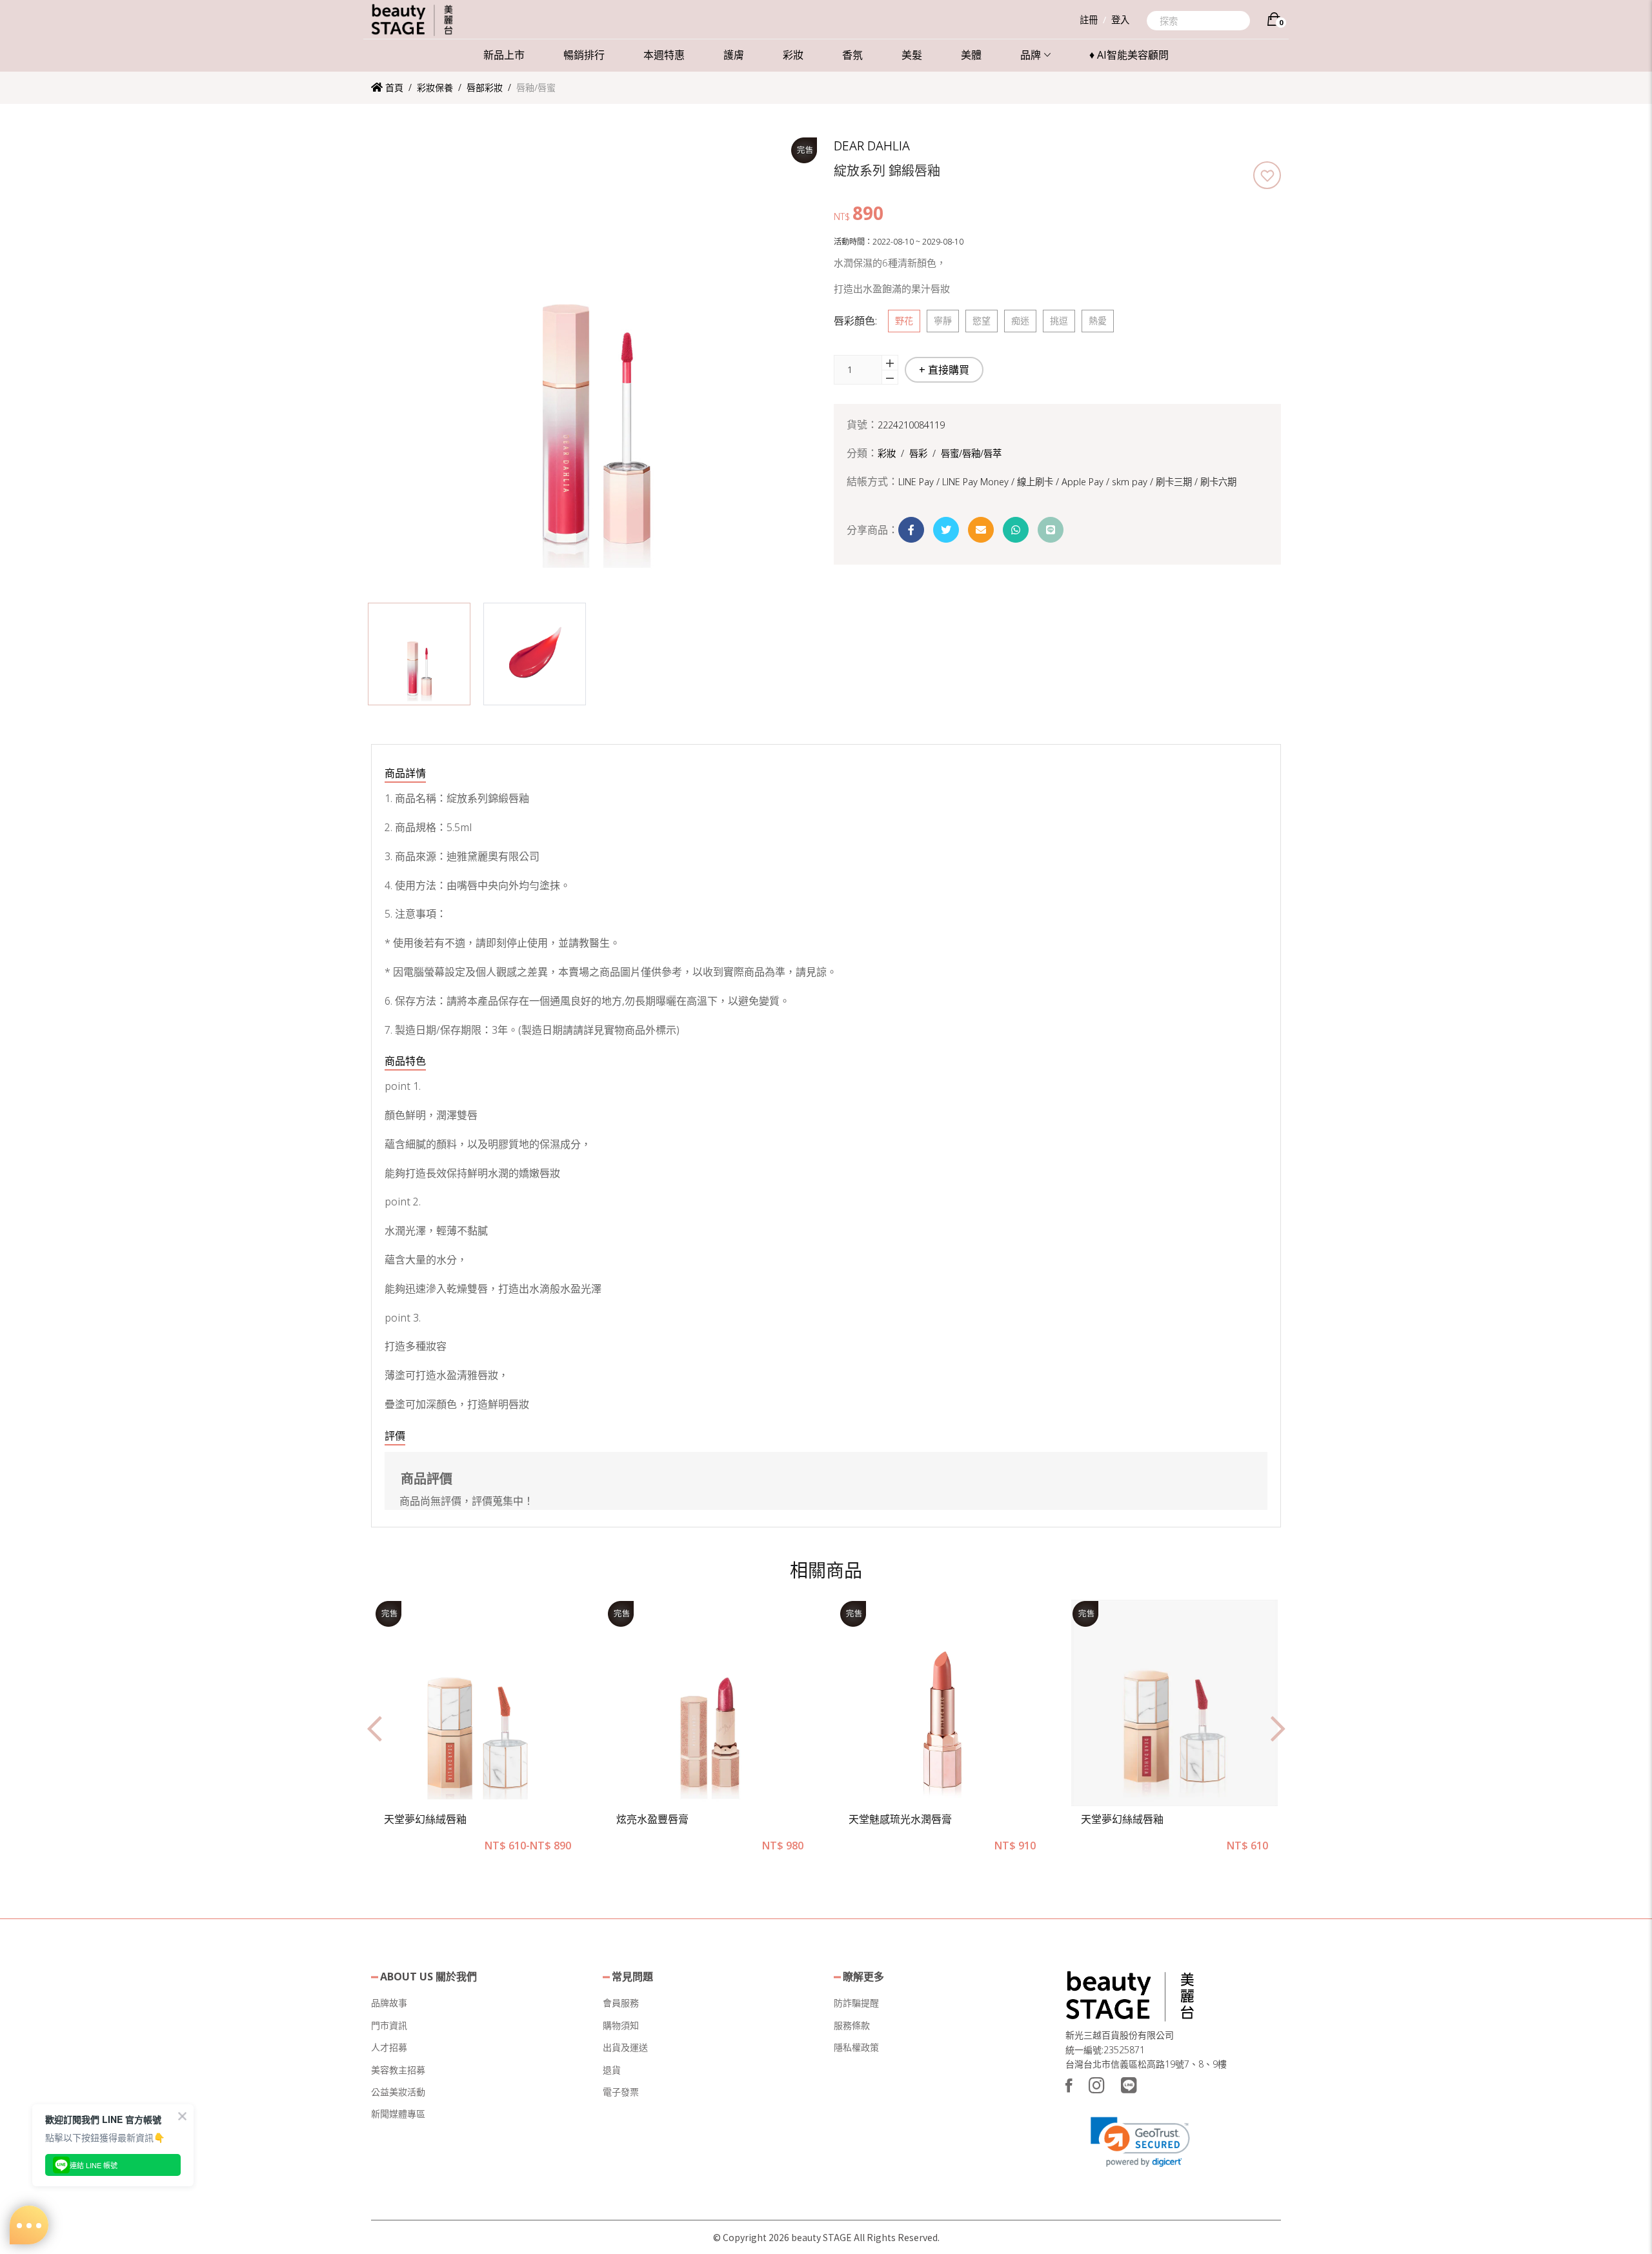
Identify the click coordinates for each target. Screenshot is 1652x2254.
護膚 (734, 55)
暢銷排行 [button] (584, 55)
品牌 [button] (1031, 55)
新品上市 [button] (504, 55)
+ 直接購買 (944, 370)
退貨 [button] (612, 2070)
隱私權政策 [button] (856, 2047)
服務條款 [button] (852, 2025)
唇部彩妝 (485, 87)
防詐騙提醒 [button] (856, 2003)
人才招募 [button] (389, 2047)
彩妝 (793, 55)
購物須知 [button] (621, 2025)
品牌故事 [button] (389, 2003)
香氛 (852, 55)
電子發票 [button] (621, 2092)
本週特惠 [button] (664, 55)
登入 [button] (1120, 20)
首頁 (393, 87)
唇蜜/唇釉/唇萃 (971, 453)
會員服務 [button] (621, 2003)
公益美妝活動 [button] (398, 2092)
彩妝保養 (435, 87)
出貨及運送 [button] (625, 2047)
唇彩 (918, 453)
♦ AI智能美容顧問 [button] (1129, 55)
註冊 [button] (1089, 20)
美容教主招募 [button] (398, 2070)
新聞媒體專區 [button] (398, 2114)
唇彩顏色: (855, 321)
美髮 (912, 55)
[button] (419, 654)
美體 (971, 55)
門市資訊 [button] (389, 2025)
